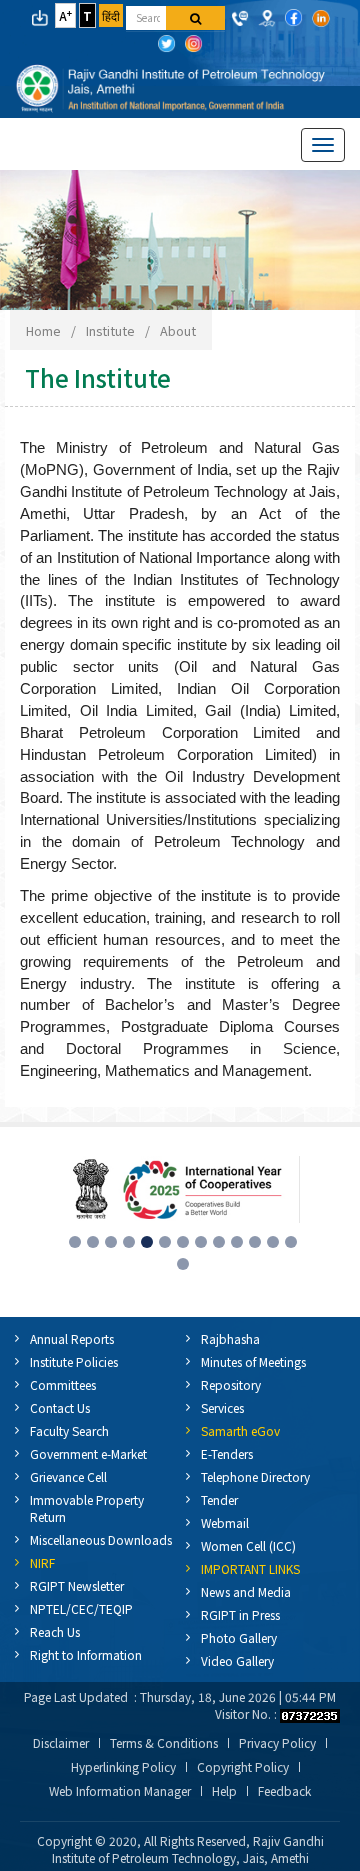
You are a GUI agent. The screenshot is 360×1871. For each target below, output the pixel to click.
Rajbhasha (230, 1338)
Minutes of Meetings (253, 1361)
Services (222, 1407)
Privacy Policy (277, 1743)
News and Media (246, 1591)
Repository (231, 1384)
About (178, 330)
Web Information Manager (120, 1791)
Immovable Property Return (87, 1508)
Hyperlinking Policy (123, 1767)
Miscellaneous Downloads (101, 1539)
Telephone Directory (255, 1476)
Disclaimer (61, 1743)
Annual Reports (72, 1338)
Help (224, 1791)
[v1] (195, 18)
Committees (63, 1384)
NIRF (42, 1562)
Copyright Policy (243, 1767)
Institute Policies (74, 1361)
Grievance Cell (68, 1476)
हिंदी (111, 15)
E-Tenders (227, 1453)
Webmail (225, 1522)
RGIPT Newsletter (77, 1585)
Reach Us (55, 1631)
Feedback (284, 1791)
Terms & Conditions (164, 1743)
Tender (219, 1499)
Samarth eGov (240, 1430)
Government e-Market (88, 1453)
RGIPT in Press (240, 1614)
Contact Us (60, 1407)
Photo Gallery (239, 1637)
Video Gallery (237, 1660)
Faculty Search (69, 1430)
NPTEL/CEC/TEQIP (81, 1608)
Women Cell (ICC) (248, 1545)
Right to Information (86, 1654)
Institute (110, 330)
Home (43, 330)
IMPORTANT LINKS (250, 1568)
